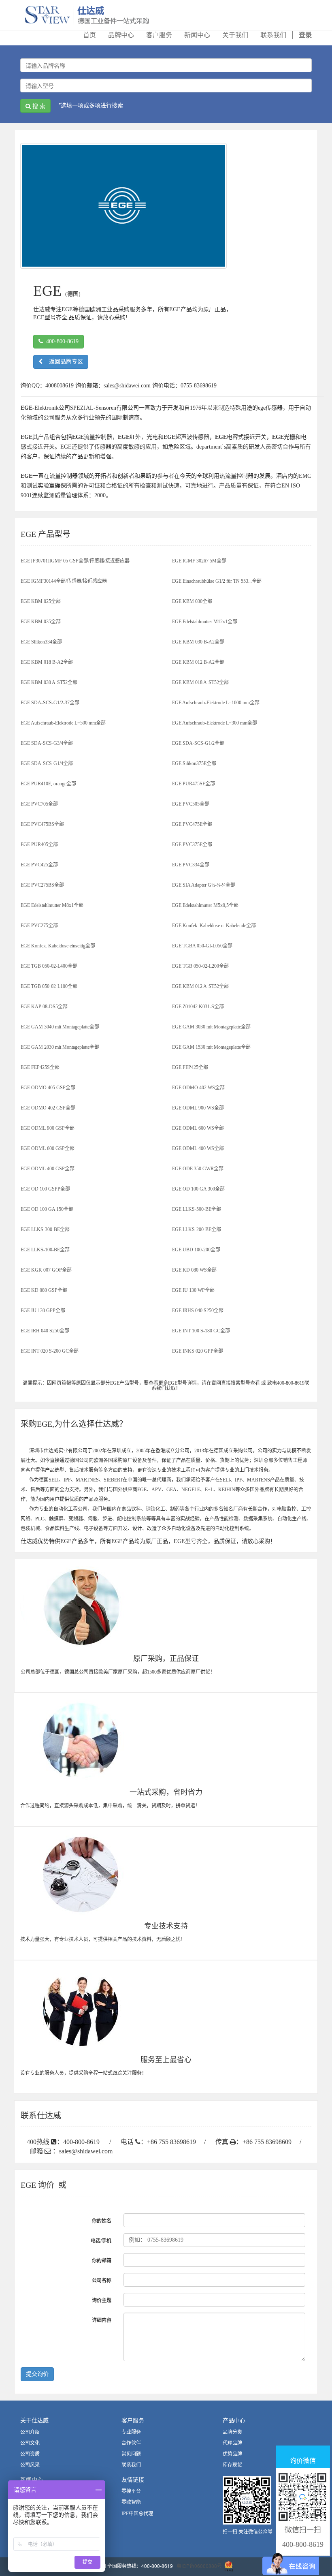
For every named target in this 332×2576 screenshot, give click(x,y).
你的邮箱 (102, 2261)
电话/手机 (101, 2241)
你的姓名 (102, 2221)
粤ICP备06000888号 (199, 2566)
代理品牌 (232, 2443)
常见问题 (131, 2454)
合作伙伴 (131, 2443)
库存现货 (232, 2465)
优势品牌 (232, 2454)
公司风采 (30, 2465)
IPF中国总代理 (137, 2514)
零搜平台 (131, 2491)
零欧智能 (131, 2502)
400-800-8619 (61, 341)
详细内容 (102, 2320)
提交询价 (37, 2374)
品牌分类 (232, 2432)
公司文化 (30, 2443)
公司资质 (30, 2454)
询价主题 (102, 2300)
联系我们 (131, 2465)
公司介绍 (30, 2432)
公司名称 (102, 2281)
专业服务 (131, 2432)
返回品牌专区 (63, 362)
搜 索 (38, 106)
